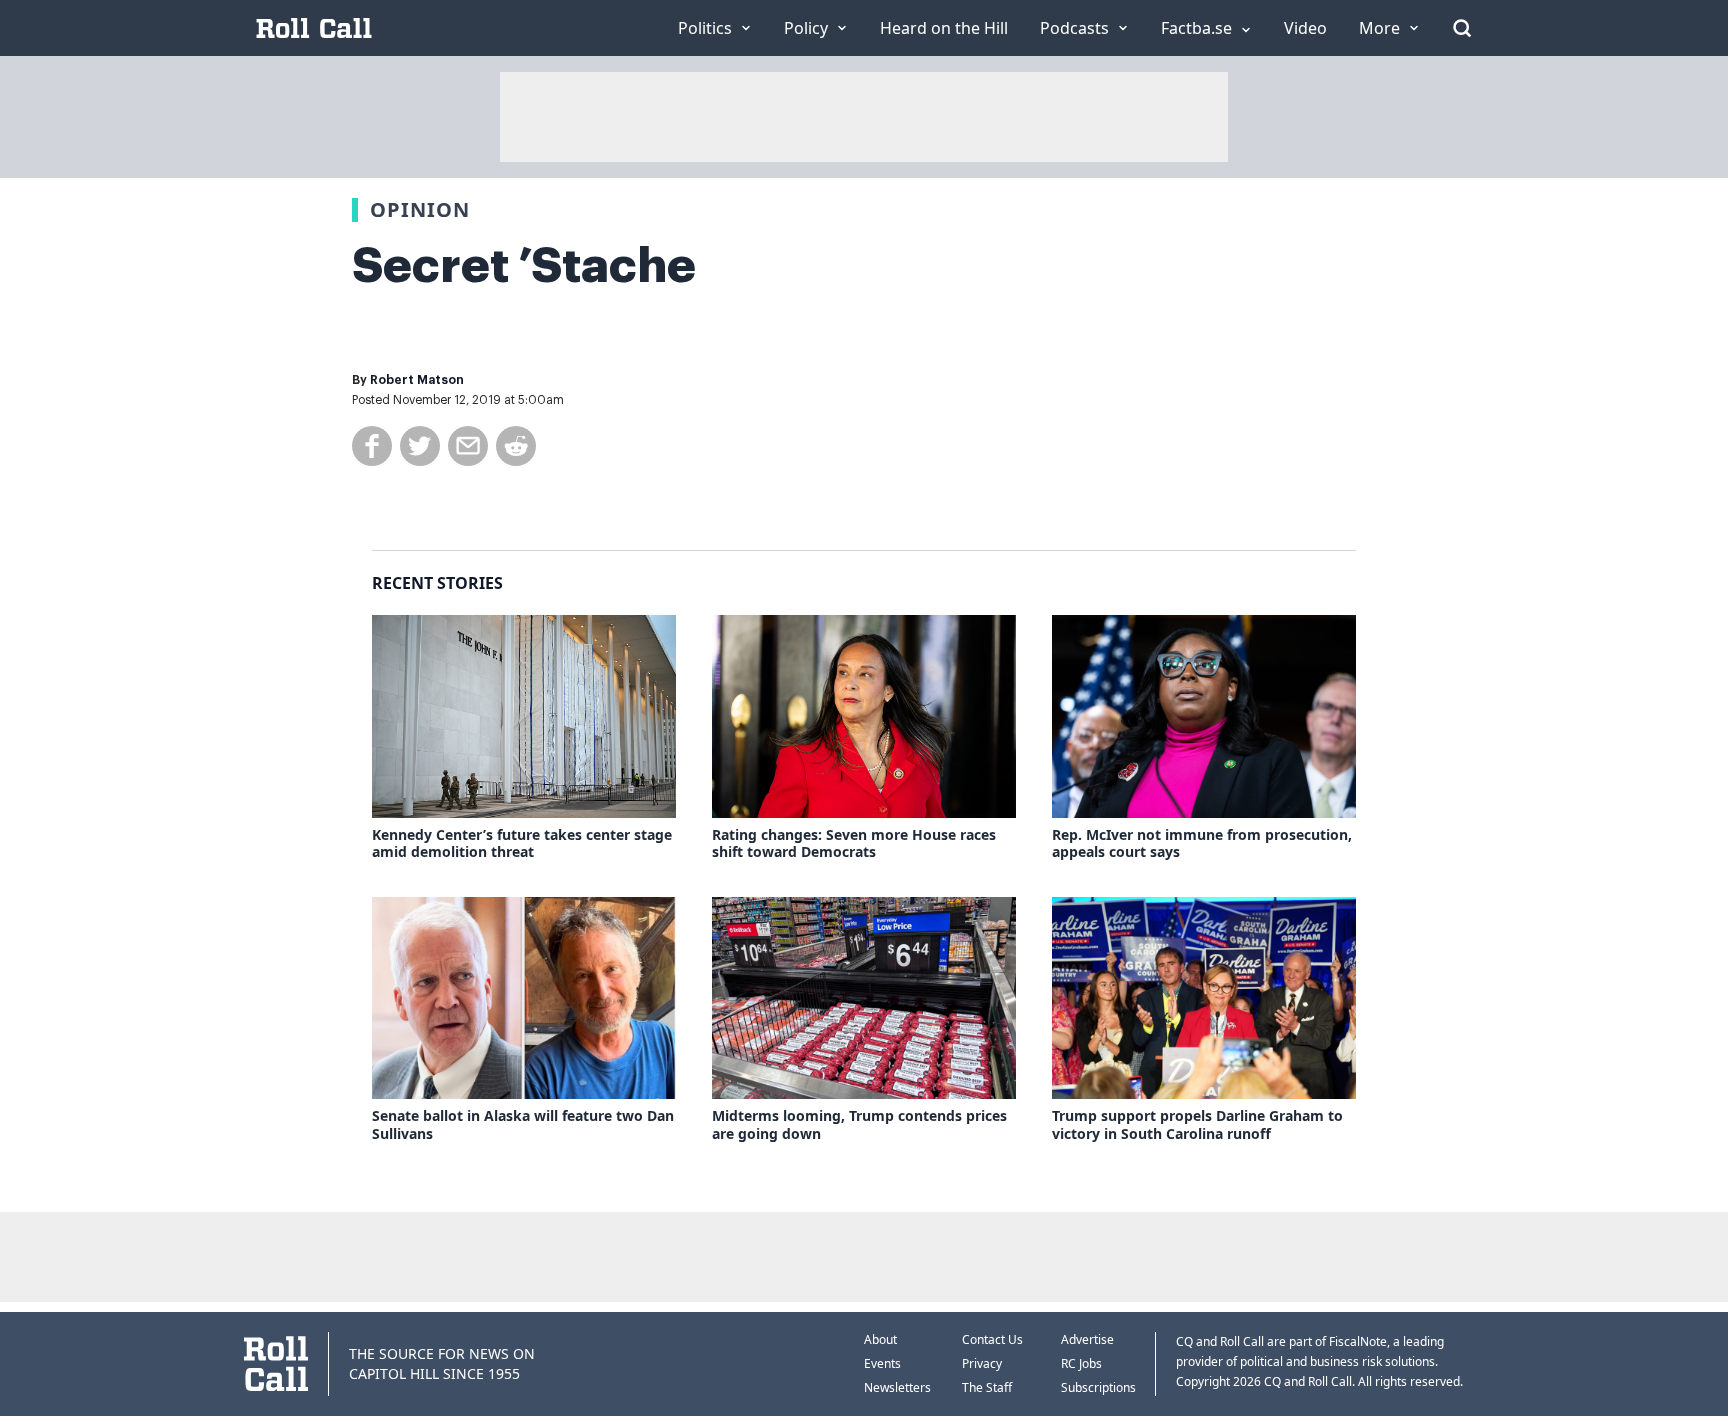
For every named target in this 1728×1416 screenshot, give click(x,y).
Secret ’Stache (524, 266)
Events (882, 1363)
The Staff (987, 1387)
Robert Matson (417, 380)
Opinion (420, 209)
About (880, 1339)
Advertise (1087, 1339)
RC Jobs (1081, 1363)
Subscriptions (1098, 1387)
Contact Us (992, 1339)
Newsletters (897, 1387)
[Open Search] (1462, 28)
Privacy (982, 1363)
